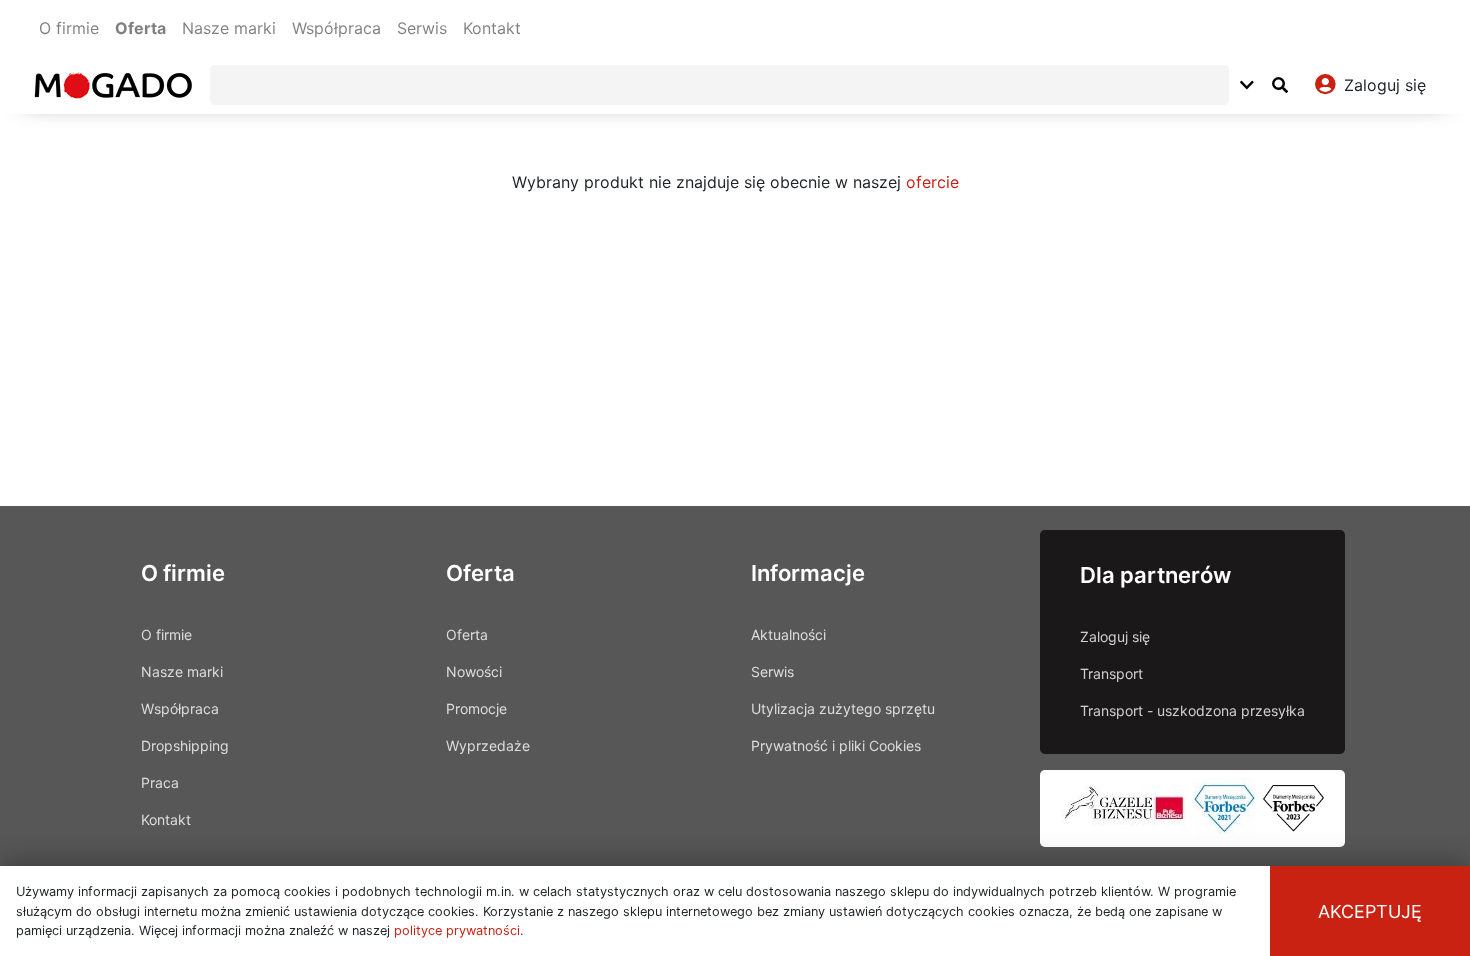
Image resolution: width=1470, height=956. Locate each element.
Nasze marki (229, 28)
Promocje (476, 708)
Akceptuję (1370, 911)
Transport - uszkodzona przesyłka (1192, 710)
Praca (160, 782)
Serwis (422, 28)
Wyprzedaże (488, 745)
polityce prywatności (457, 930)
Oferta (140, 28)
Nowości (474, 671)
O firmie (69, 28)
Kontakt (492, 28)
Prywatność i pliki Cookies (836, 745)
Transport (1111, 673)
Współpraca (336, 28)
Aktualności (788, 634)
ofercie (932, 182)
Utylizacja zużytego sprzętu (843, 708)
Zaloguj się (1115, 636)
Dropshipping (185, 745)
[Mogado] (112, 85)
